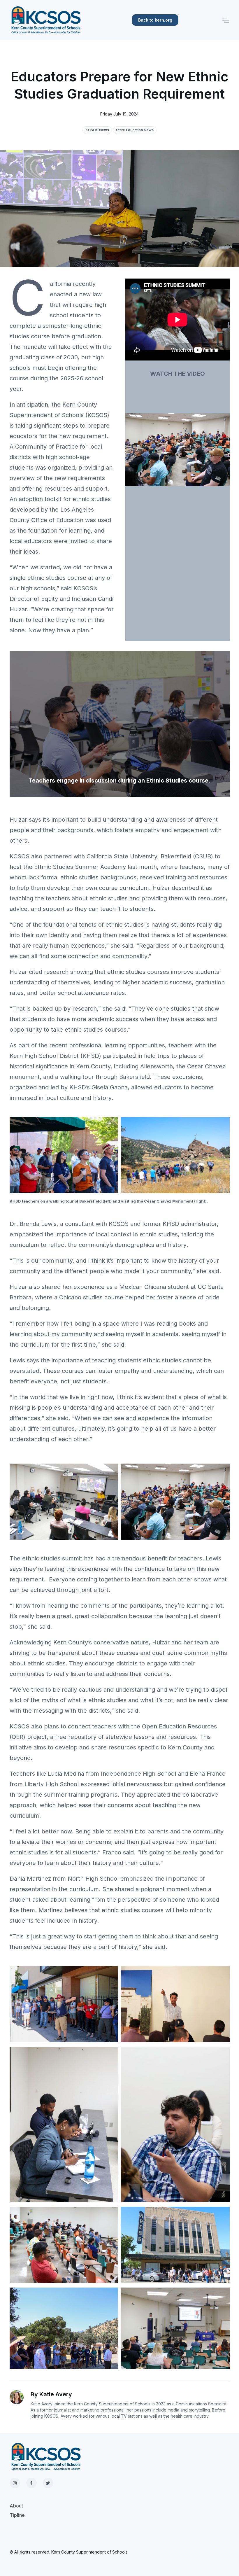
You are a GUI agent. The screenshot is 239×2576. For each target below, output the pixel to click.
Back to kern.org (155, 20)
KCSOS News (97, 130)
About (16, 2506)
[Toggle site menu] (225, 20)
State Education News (135, 130)
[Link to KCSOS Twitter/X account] (48, 2483)
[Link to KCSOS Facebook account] (31, 2483)
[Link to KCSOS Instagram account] (15, 2483)
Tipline (17, 2515)
